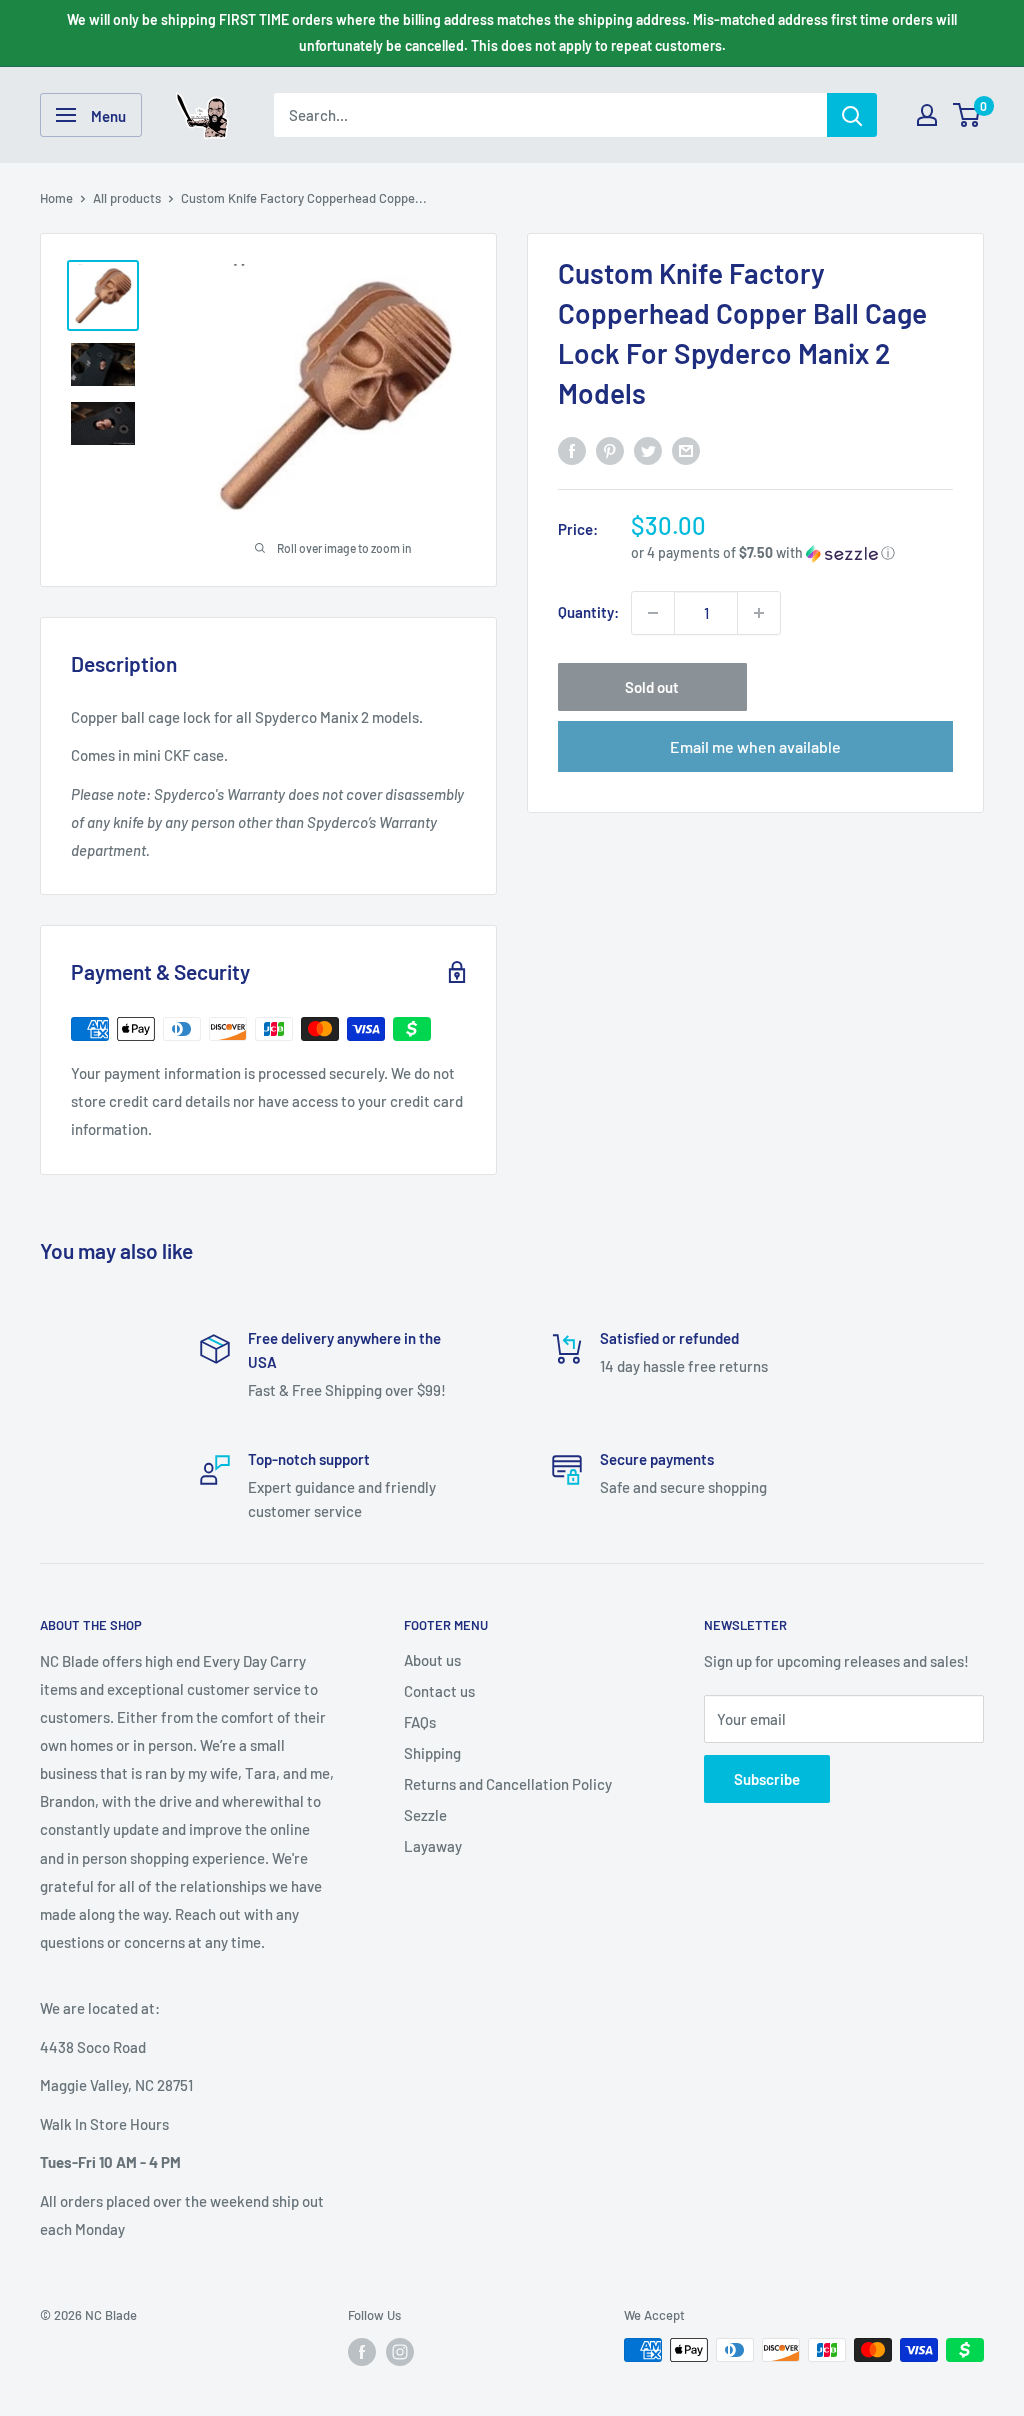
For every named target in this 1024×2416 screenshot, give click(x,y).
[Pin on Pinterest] (610, 450)
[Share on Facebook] (572, 450)
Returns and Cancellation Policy (508, 1784)
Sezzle (425, 1815)
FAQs (420, 1722)
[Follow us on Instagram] (400, 2352)
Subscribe (767, 1779)
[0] (967, 115)
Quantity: (588, 612)
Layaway (433, 1846)
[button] (792, 553)
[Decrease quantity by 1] (653, 613)
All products (127, 198)
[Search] (852, 115)
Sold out (652, 687)
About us (432, 1660)
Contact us (439, 1691)
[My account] (927, 115)
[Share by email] (686, 450)
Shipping (432, 1753)
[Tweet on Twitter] (648, 450)
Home (56, 198)
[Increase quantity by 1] (759, 613)
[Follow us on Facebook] (362, 2352)
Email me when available (755, 746)
